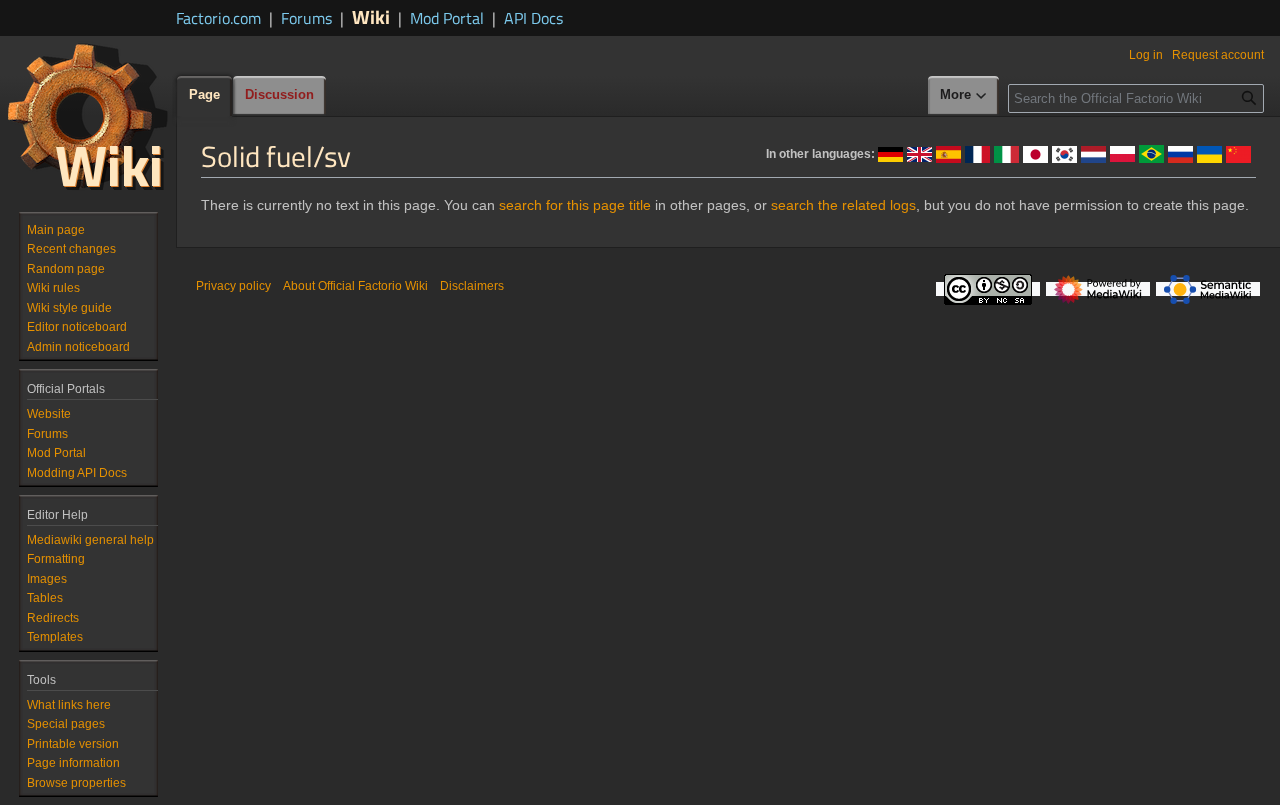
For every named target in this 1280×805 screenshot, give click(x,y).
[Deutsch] (890, 153)
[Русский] (1180, 153)
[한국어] (1064, 153)
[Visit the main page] (88, 116)
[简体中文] (1238, 153)
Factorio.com (218, 18)
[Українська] (1209, 153)
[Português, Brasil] (1151, 153)
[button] (964, 96)
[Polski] (1122, 153)
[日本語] (1035, 153)
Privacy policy (233, 286)
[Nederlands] (1093, 153)
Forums (306, 18)
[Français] (977, 153)
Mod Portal (447, 18)
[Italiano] (1006, 153)
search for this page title (575, 205)
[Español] (948, 153)
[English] (919, 153)
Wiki (371, 16)
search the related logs (843, 205)
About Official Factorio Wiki (355, 286)
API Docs (533, 18)
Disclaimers (472, 286)
